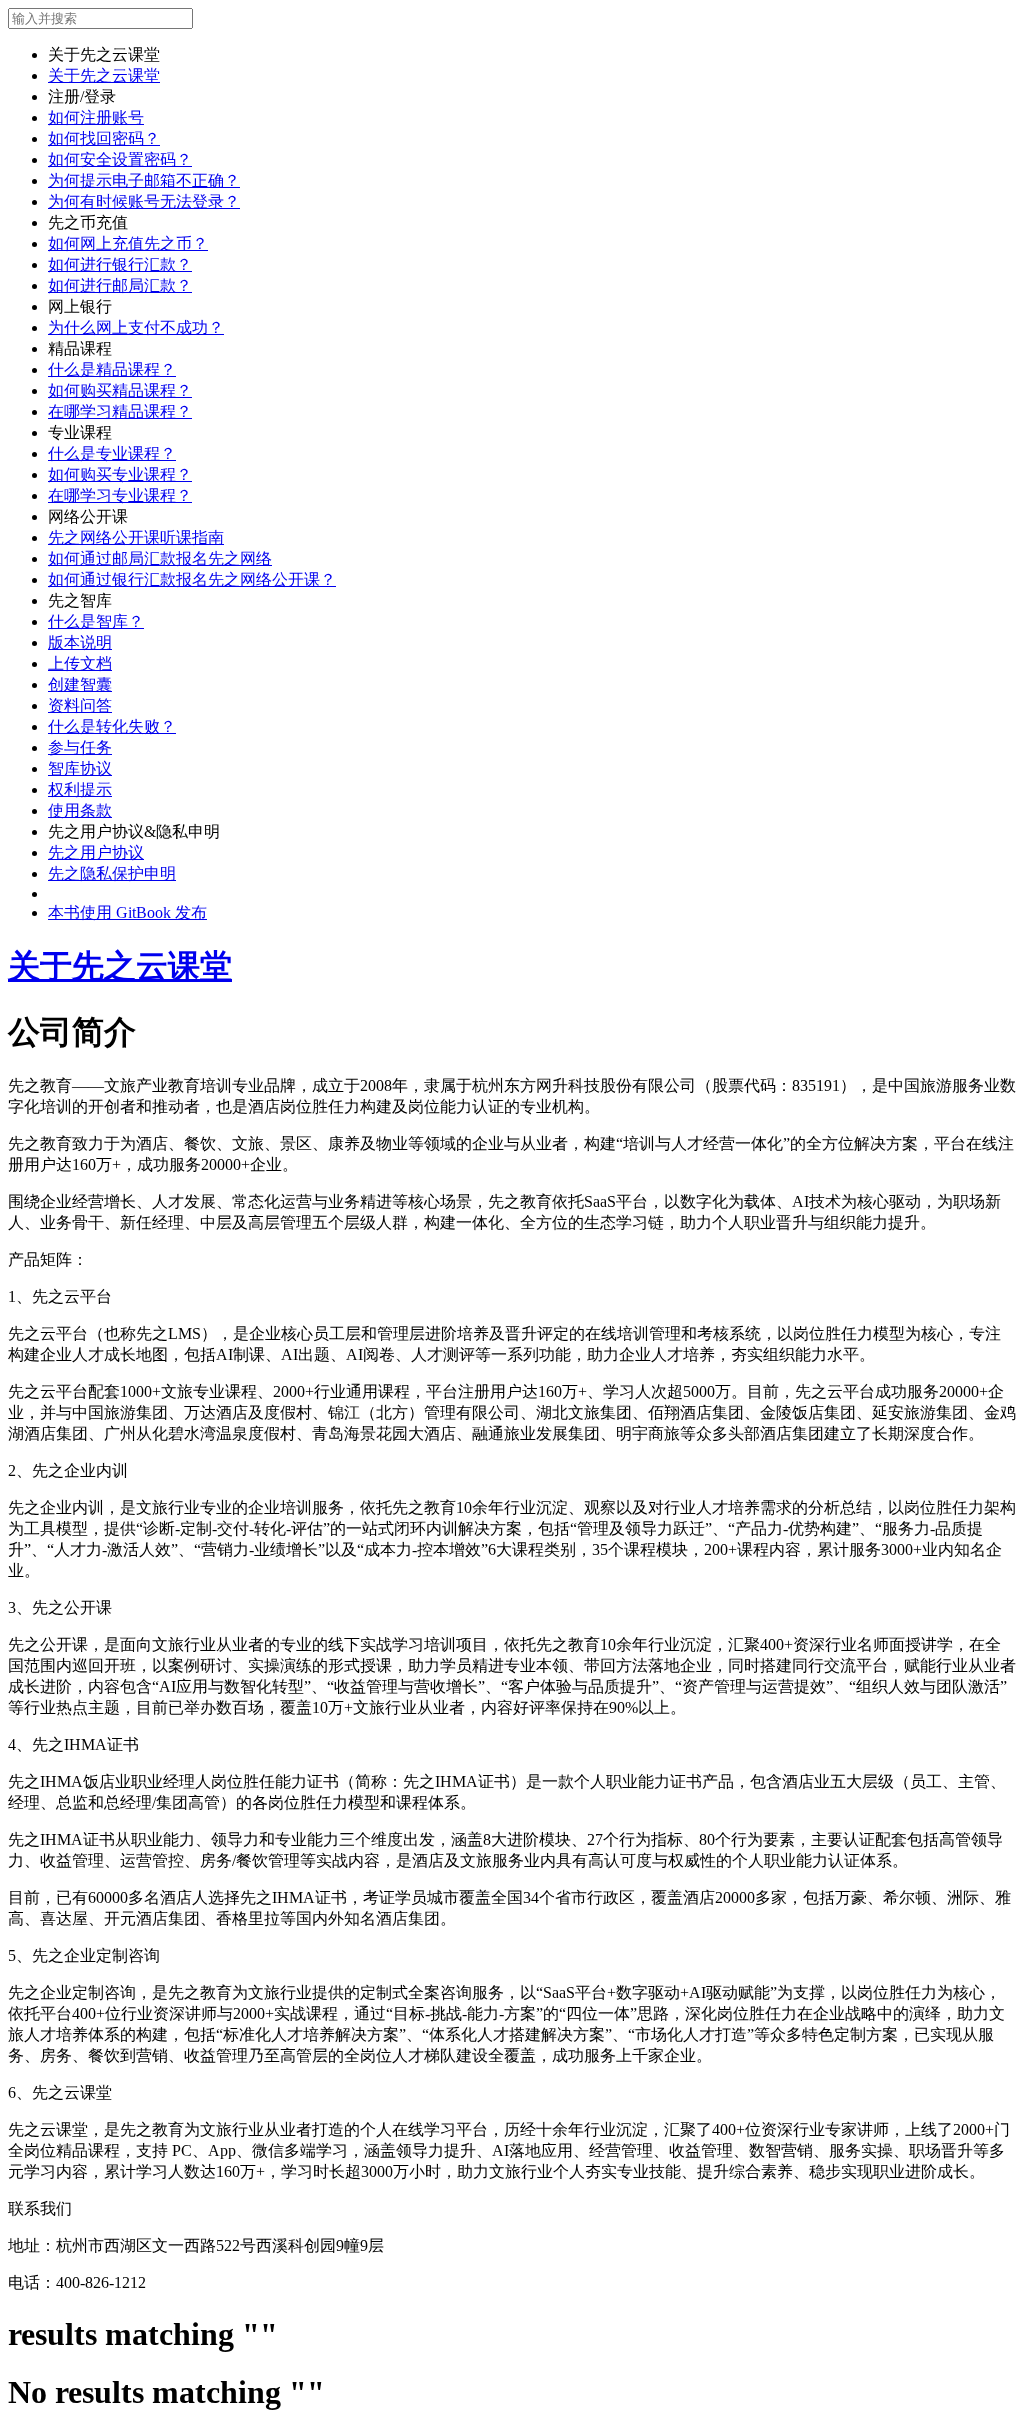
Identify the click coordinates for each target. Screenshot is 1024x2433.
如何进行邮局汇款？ (120, 285)
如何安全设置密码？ (120, 159)
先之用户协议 (96, 852)
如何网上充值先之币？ (128, 243)
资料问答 (80, 705)
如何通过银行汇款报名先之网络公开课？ (192, 579)
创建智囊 (80, 684)
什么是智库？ (96, 621)
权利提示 (80, 789)
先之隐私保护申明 (112, 873)
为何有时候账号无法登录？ (144, 201)
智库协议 (80, 768)
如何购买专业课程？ (120, 474)
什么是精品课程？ (112, 369)
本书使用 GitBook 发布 (127, 912)
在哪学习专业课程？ (120, 495)
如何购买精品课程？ (120, 390)
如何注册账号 (96, 117)
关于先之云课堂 (104, 75)
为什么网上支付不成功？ (136, 327)
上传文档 (80, 663)
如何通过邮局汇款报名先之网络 (160, 558)
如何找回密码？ (104, 138)
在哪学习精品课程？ (120, 411)
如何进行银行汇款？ (120, 264)
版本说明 (80, 642)
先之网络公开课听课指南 (136, 537)
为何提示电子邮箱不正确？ (144, 180)
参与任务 (80, 747)
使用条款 (80, 810)
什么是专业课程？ (112, 453)
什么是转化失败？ (112, 726)
